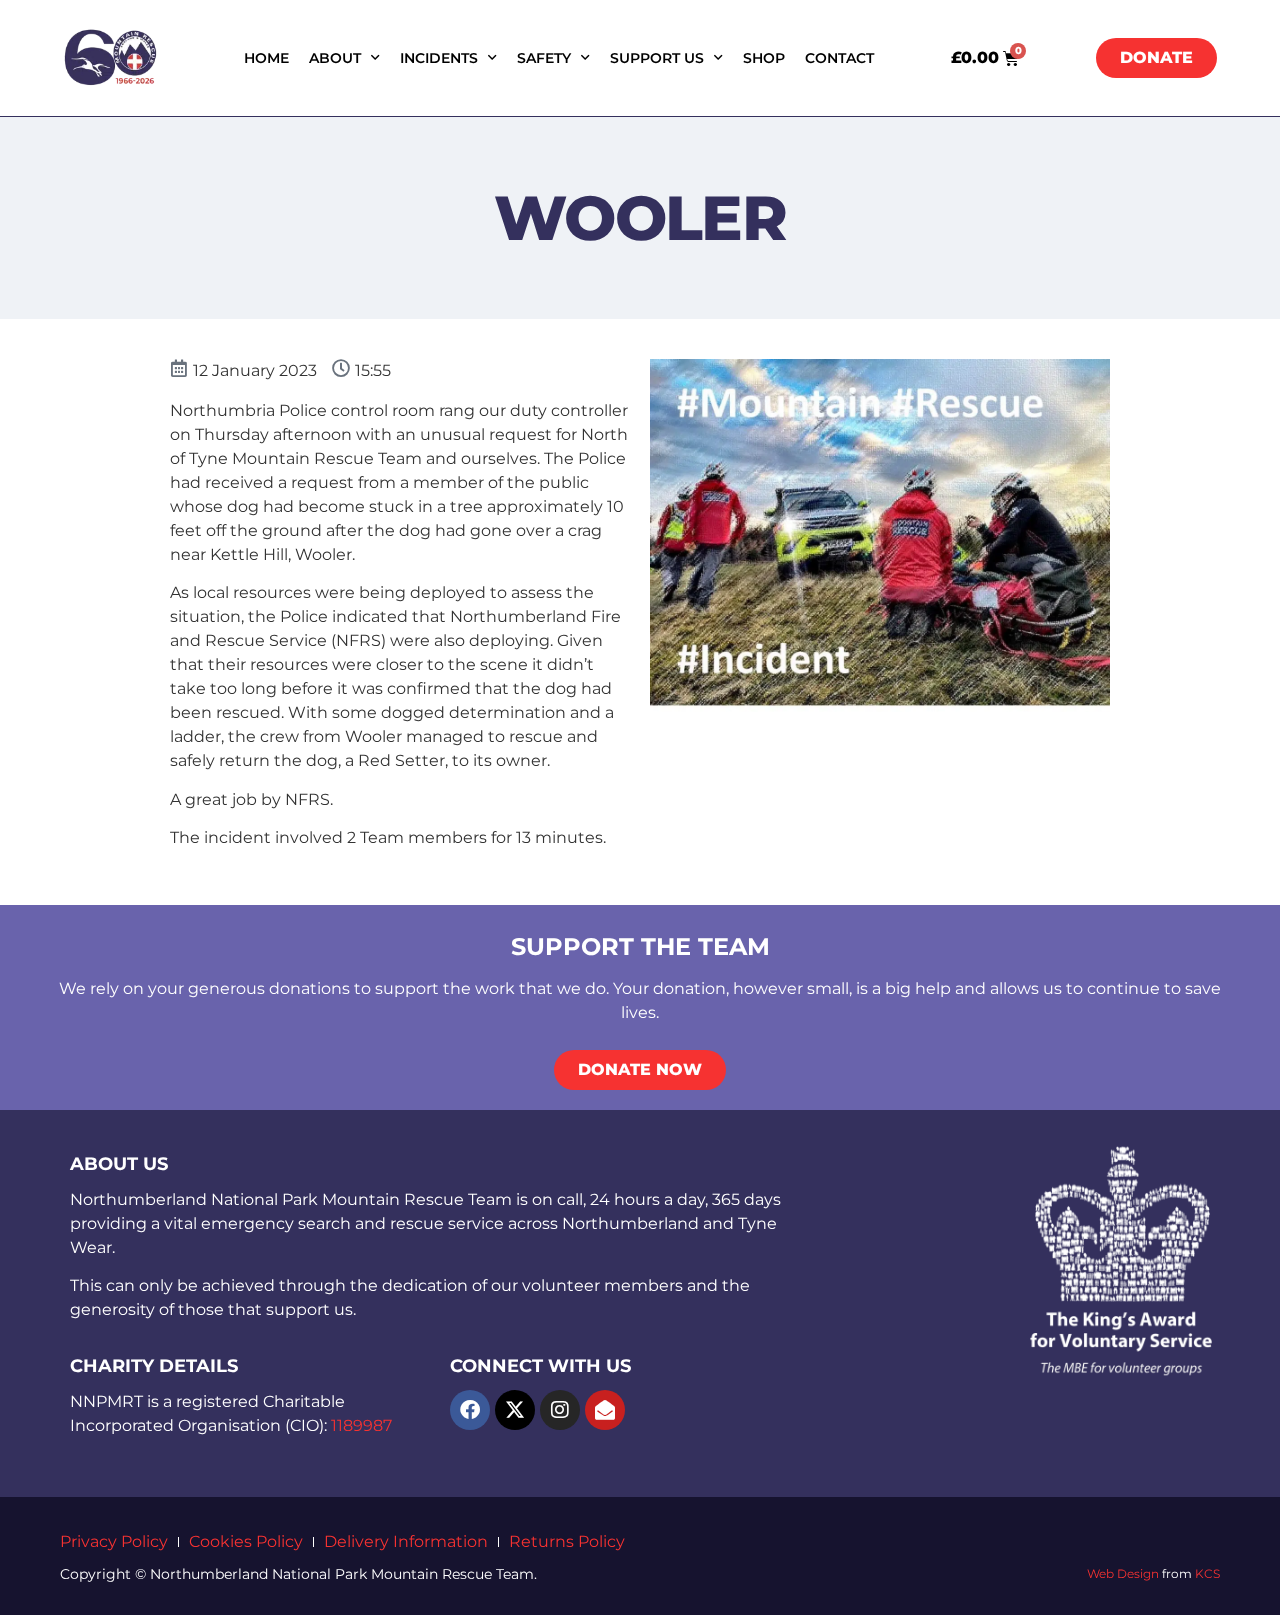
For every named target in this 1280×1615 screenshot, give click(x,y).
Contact (839, 58)
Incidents (439, 58)
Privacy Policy (114, 1541)
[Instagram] (560, 1410)
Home (266, 58)
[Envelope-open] (605, 1410)
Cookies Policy (246, 1541)
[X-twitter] (515, 1410)
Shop (764, 58)
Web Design (1123, 1573)
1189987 (361, 1425)
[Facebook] (470, 1410)
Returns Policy (567, 1541)
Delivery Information (406, 1541)
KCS (1207, 1573)
